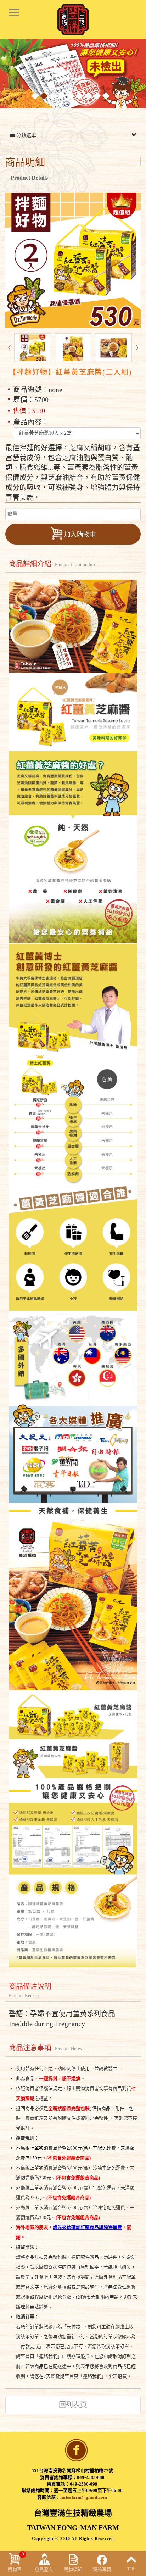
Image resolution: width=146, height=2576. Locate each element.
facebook (77, 2450)
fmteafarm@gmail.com (84, 2497)
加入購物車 (80, 535)
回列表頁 (73, 2405)
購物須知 (73, 2569)
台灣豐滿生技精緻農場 (73, 19)
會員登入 (44, 2569)
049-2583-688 (91, 2477)
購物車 (16, 2562)
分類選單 (26, 135)
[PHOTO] (73, 260)
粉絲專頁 (102, 2569)
